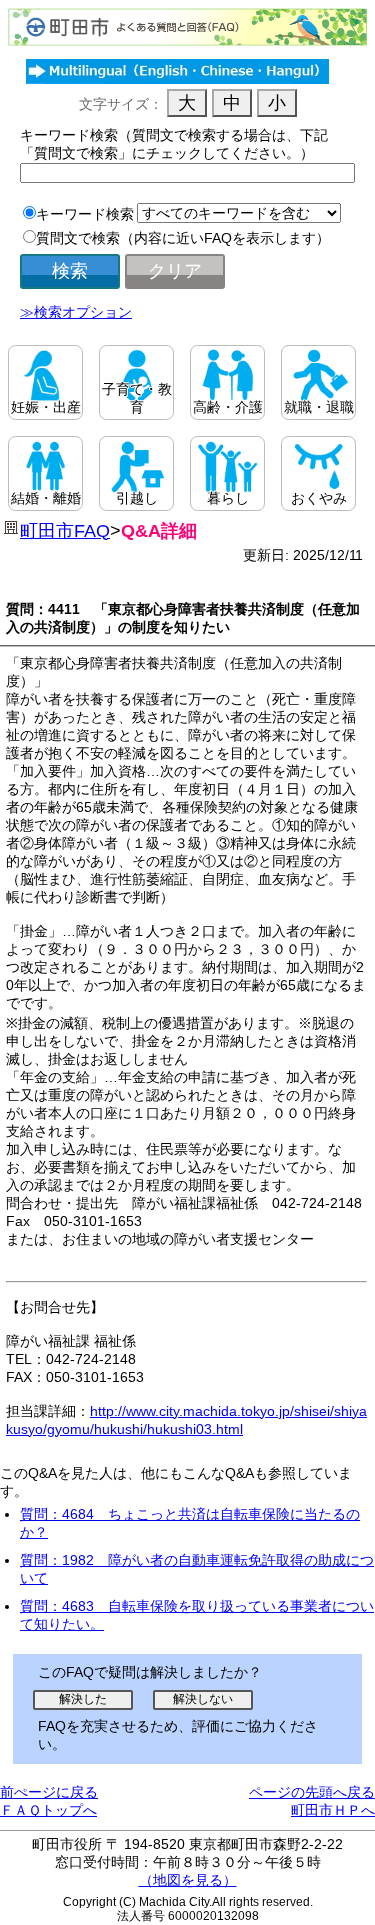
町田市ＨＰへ (333, 1810)
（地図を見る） (188, 1880)
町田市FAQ (65, 531)
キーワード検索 (85, 214)
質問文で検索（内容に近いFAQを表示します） (183, 238)
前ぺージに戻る (49, 1792)
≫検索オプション (76, 312)
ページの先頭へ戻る (312, 1792)
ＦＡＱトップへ (48, 1810)
